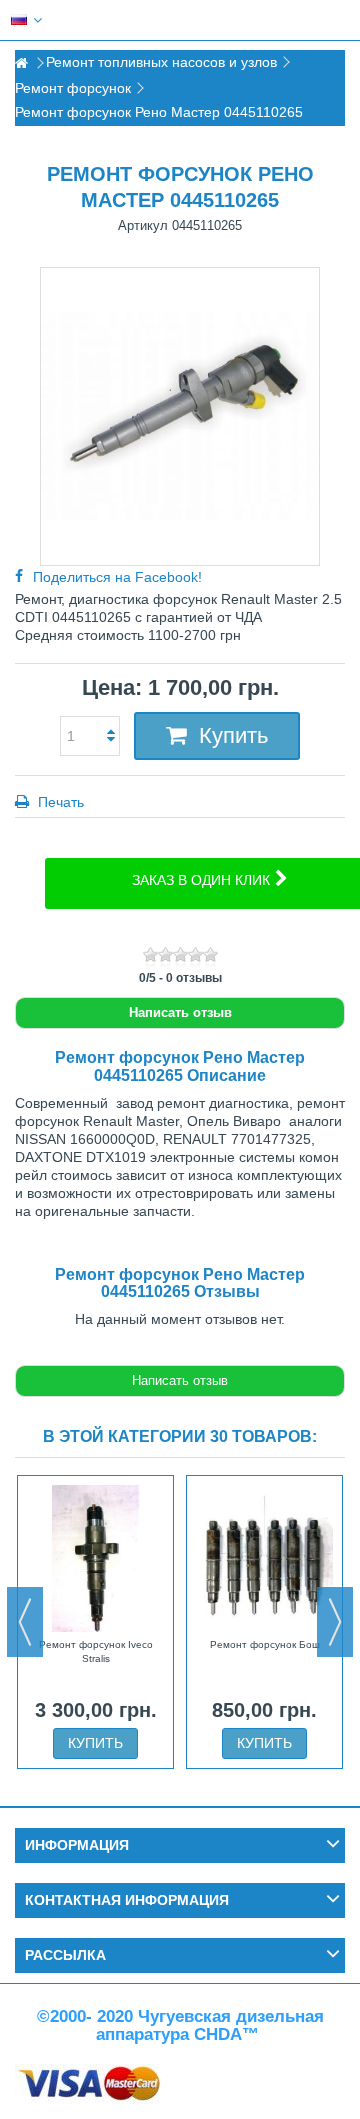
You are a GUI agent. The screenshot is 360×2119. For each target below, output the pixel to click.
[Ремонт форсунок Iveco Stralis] (95, 1558)
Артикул (143, 225)
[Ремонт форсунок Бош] (264, 1558)
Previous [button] (25, 1622)
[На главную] (21, 63)
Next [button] (335, 1622)
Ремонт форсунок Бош (265, 1644)
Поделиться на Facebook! (117, 577)
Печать (59, 802)
